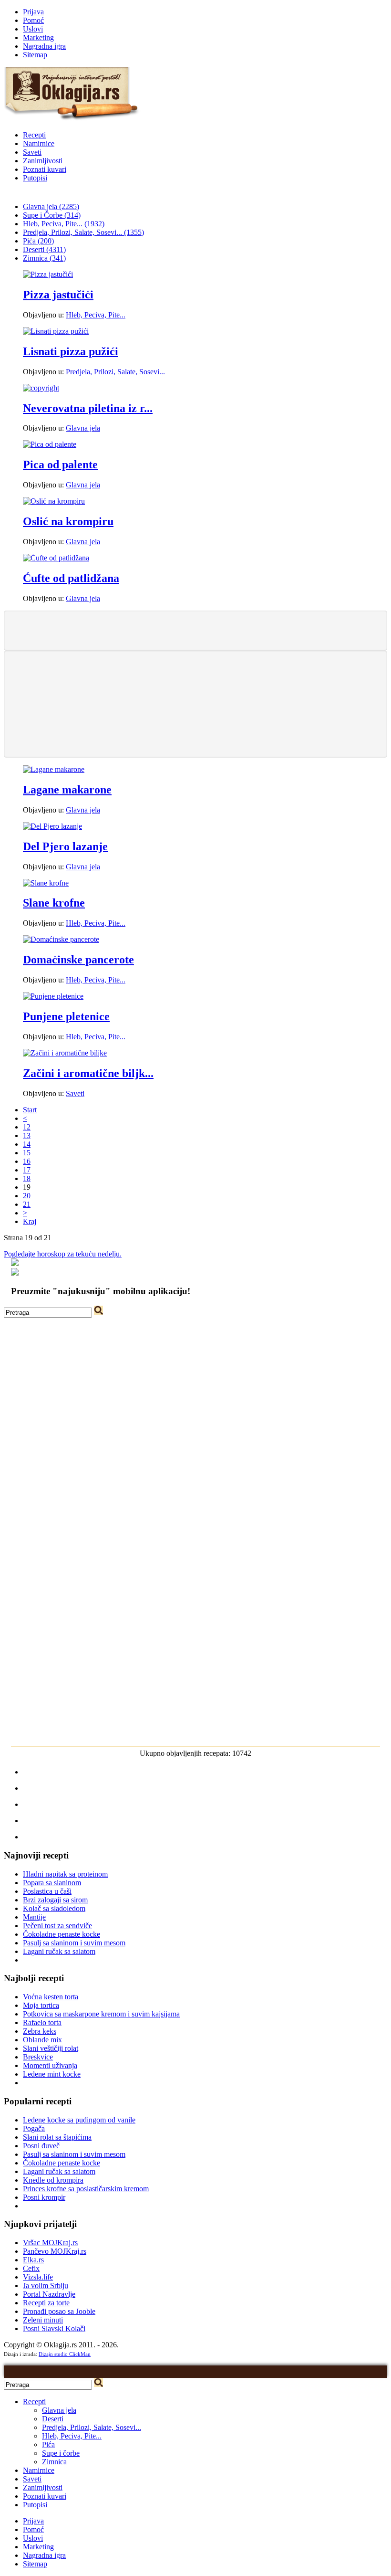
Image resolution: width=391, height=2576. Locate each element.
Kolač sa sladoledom (54, 1908)
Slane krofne (54, 903)
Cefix (31, 2268)
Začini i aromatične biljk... (88, 1073)
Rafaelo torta (42, 2022)
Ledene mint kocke (52, 2074)
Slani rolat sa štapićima (57, 2137)
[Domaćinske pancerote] (61, 939)
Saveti (32, 152)
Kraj (30, 1221)
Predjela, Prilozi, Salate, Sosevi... (115, 372)
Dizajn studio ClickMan (65, 2354)
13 (27, 1135)
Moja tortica (41, 2005)
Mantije (34, 1917)
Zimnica (54, 2462)
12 (27, 1127)
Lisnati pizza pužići (71, 351)
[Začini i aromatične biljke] (65, 1053)
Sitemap (35, 55)
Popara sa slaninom (52, 1883)
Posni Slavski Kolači (54, 2328)
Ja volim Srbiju (46, 2286)
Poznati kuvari (45, 169)
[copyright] (41, 388)
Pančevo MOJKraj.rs (55, 2251)
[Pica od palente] (50, 444)
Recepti (34, 135)
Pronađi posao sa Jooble (59, 2311)
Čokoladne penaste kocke (62, 1934)
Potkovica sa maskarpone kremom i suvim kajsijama (101, 2014)
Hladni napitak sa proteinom (65, 1874)
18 (27, 1178)
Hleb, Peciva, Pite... (96, 315)
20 (27, 1196)
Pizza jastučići (58, 295)
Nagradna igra (44, 46)
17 (27, 1170)
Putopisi (35, 178)
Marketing (38, 37)
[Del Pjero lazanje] (52, 826)
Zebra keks (40, 2031)
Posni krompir (44, 2197)
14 (27, 1144)
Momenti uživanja (50, 2065)
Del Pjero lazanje (65, 846)
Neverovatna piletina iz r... (88, 408)
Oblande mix (42, 2040)
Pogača (34, 2128)
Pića (48, 2444)
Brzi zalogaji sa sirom (55, 1900)
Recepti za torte (46, 2303)
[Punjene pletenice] (53, 996)
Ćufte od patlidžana (71, 578)
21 (27, 1204)
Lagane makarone (67, 790)
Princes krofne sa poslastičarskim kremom (86, 2189)
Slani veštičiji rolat (51, 2048)
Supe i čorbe (61, 2453)
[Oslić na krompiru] (54, 501)
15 (27, 1153)
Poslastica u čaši (47, 1891)
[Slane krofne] (46, 883)
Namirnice (39, 143)
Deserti (53, 2419)
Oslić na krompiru (68, 521)
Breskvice (38, 2057)
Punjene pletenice (66, 1016)
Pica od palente (60, 465)
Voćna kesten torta (51, 1997)
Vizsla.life (38, 2277)
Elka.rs (33, 2260)
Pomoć (33, 20)
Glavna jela (83, 428)
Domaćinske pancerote (78, 960)
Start (30, 1110)
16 (27, 1161)
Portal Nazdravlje (49, 2294)
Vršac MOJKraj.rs (50, 2243)
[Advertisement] (195, 630)
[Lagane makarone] (54, 769)
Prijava (33, 12)
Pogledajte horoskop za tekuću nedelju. (63, 1254)
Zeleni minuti (43, 2320)
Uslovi (33, 29)
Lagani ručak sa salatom (59, 1951)
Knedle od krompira (53, 2180)
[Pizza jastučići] (48, 274)
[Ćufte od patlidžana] (56, 558)
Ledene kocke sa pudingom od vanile (79, 2120)
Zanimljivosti (43, 161)
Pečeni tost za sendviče (57, 1926)
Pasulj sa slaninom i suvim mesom (74, 1943)
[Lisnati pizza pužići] (56, 331)
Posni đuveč (41, 2146)
